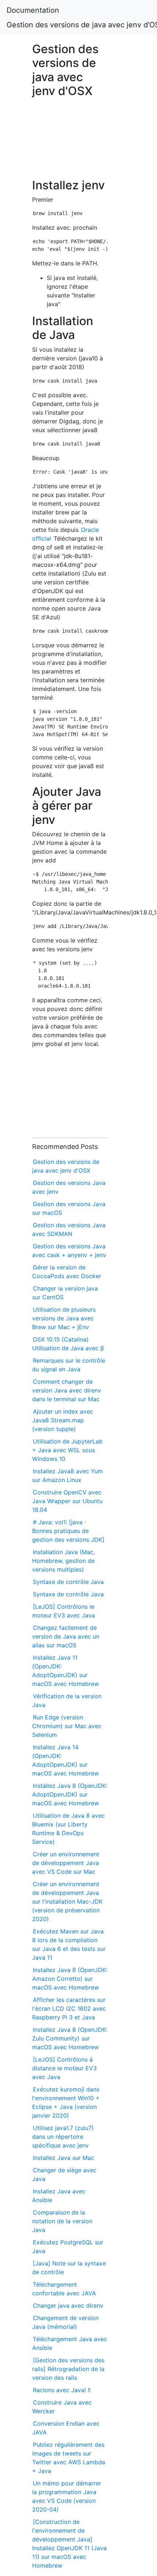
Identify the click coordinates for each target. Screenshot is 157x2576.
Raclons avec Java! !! (62, 2390)
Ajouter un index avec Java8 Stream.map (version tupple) (63, 1420)
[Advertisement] (70, 142)
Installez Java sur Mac (64, 2158)
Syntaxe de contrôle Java (68, 1582)
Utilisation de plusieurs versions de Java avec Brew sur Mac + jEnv (64, 1318)
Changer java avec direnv (68, 2306)
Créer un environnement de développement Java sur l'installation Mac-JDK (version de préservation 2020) (67, 1901)
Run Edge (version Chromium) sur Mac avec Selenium (67, 1726)
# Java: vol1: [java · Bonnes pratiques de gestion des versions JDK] (68, 1531)
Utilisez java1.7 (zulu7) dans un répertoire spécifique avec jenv (63, 2137)
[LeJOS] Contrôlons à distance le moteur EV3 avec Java (64, 2068)
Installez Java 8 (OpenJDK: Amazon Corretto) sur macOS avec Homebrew (70, 1979)
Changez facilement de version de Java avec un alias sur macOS (66, 1636)
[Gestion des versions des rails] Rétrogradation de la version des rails (68, 2369)
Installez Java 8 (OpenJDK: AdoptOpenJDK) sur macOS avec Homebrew (70, 1794)
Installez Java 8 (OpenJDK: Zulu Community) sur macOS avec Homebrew (70, 2038)
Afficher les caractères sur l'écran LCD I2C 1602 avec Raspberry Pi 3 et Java (69, 2008)
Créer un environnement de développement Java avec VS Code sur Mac (66, 1863)
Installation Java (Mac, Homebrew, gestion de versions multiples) (64, 1561)
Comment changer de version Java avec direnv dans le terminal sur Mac (67, 1390)
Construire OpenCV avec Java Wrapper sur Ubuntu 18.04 (67, 1501)
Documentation (33, 10)
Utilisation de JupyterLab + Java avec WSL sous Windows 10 (67, 1450)
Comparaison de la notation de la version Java (62, 2221)
